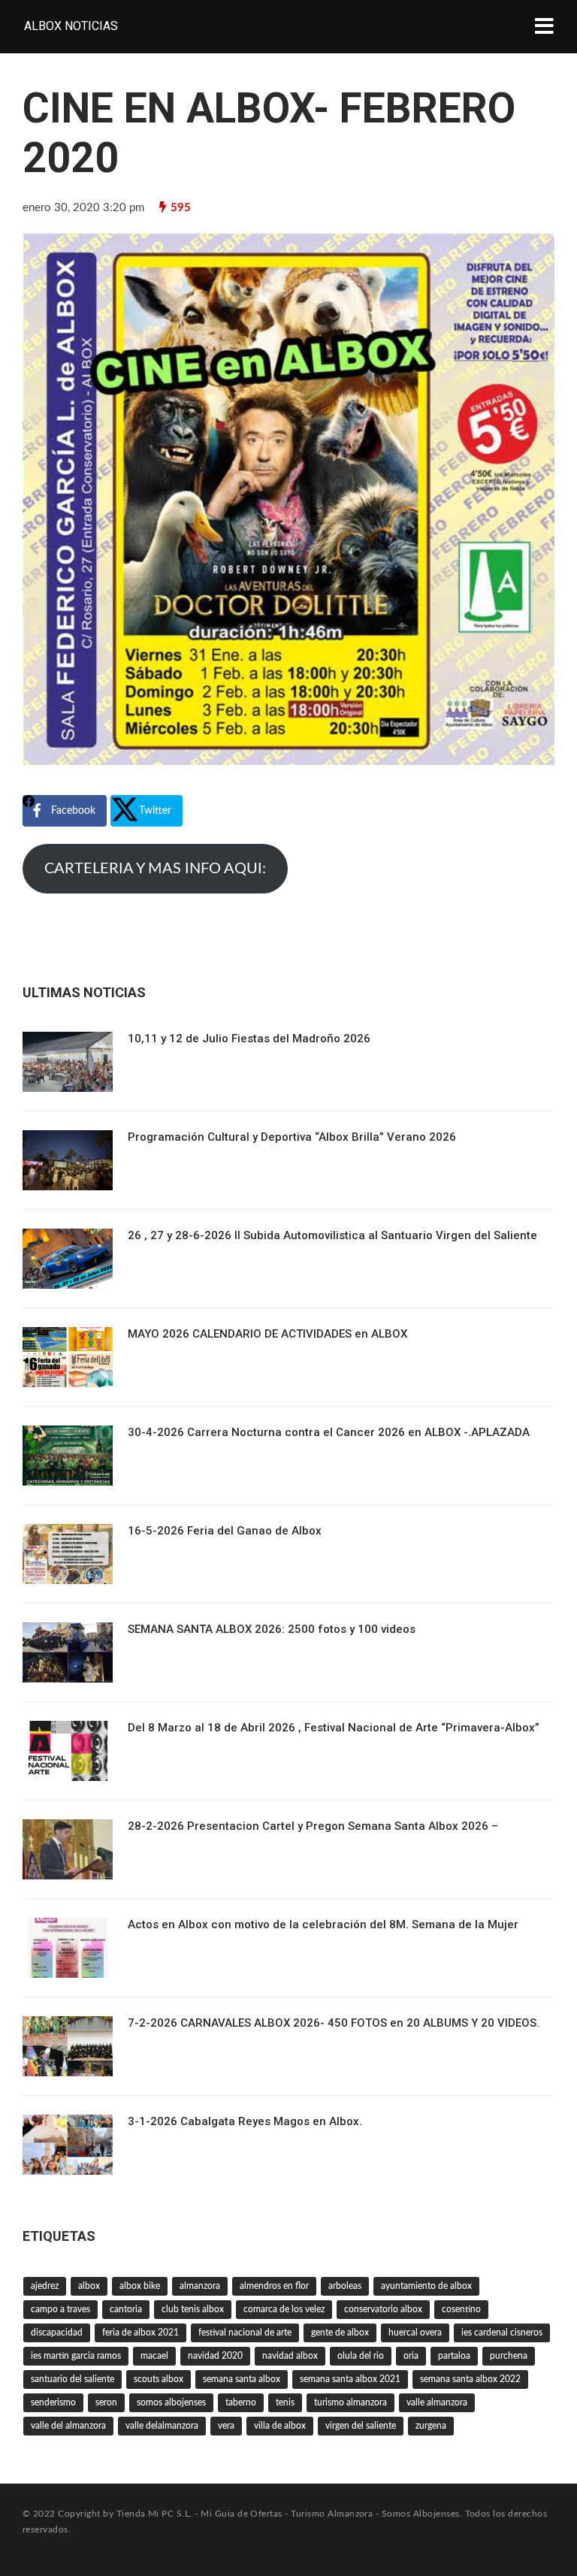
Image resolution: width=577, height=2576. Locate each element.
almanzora (200, 2286)
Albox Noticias (71, 26)
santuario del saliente (73, 2379)
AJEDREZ (45, 2286)
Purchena (509, 2356)
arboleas (345, 2286)
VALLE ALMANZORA (437, 2402)
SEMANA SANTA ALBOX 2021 (350, 2379)
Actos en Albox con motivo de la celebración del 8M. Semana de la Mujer (323, 1924)
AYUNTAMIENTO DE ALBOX (426, 2286)
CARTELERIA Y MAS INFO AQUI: (155, 869)
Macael (154, 2356)
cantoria (126, 2309)
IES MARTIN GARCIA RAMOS (76, 2356)
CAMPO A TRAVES (60, 2309)
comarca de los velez (284, 2309)
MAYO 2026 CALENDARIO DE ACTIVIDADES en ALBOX (267, 1334)
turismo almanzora (350, 2402)
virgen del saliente (361, 2426)
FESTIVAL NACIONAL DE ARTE (245, 2333)
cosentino (461, 2309)
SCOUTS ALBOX (159, 2379)
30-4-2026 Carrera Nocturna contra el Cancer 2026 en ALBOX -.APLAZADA (329, 1432)
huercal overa (415, 2333)
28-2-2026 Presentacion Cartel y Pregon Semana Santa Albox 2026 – (313, 1826)
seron (106, 2402)
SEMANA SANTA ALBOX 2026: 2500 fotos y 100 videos (272, 1629)
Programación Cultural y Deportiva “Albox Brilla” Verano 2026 (292, 1137)
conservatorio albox (383, 2309)
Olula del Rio (361, 2356)
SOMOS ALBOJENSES (171, 2402)
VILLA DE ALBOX (280, 2426)
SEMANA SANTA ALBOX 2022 (470, 2379)
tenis (285, 2402)
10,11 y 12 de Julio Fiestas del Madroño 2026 (249, 1039)
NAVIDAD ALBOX (290, 2356)
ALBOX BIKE (140, 2286)
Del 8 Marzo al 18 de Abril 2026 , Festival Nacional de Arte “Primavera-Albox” (334, 1728)
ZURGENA (431, 2426)
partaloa (454, 2356)
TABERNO (241, 2402)
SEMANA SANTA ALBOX (242, 2379)
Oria (411, 2356)
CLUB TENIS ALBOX (193, 2309)
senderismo (53, 2402)
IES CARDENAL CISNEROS (502, 2333)
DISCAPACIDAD (57, 2333)
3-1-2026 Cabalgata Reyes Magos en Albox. (245, 2121)
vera (226, 2426)
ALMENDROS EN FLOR (274, 2286)
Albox (89, 2286)
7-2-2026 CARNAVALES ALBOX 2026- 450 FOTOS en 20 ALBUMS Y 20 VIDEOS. (334, 2023)
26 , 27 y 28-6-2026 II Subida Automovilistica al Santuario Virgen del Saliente (332, 1235)
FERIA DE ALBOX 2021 (140, 2333)
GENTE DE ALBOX (340, 2333)
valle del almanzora (68, 2426)
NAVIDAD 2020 (215, 2356)
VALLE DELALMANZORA (162, 2426)
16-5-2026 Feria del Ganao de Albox (225, 1531)
